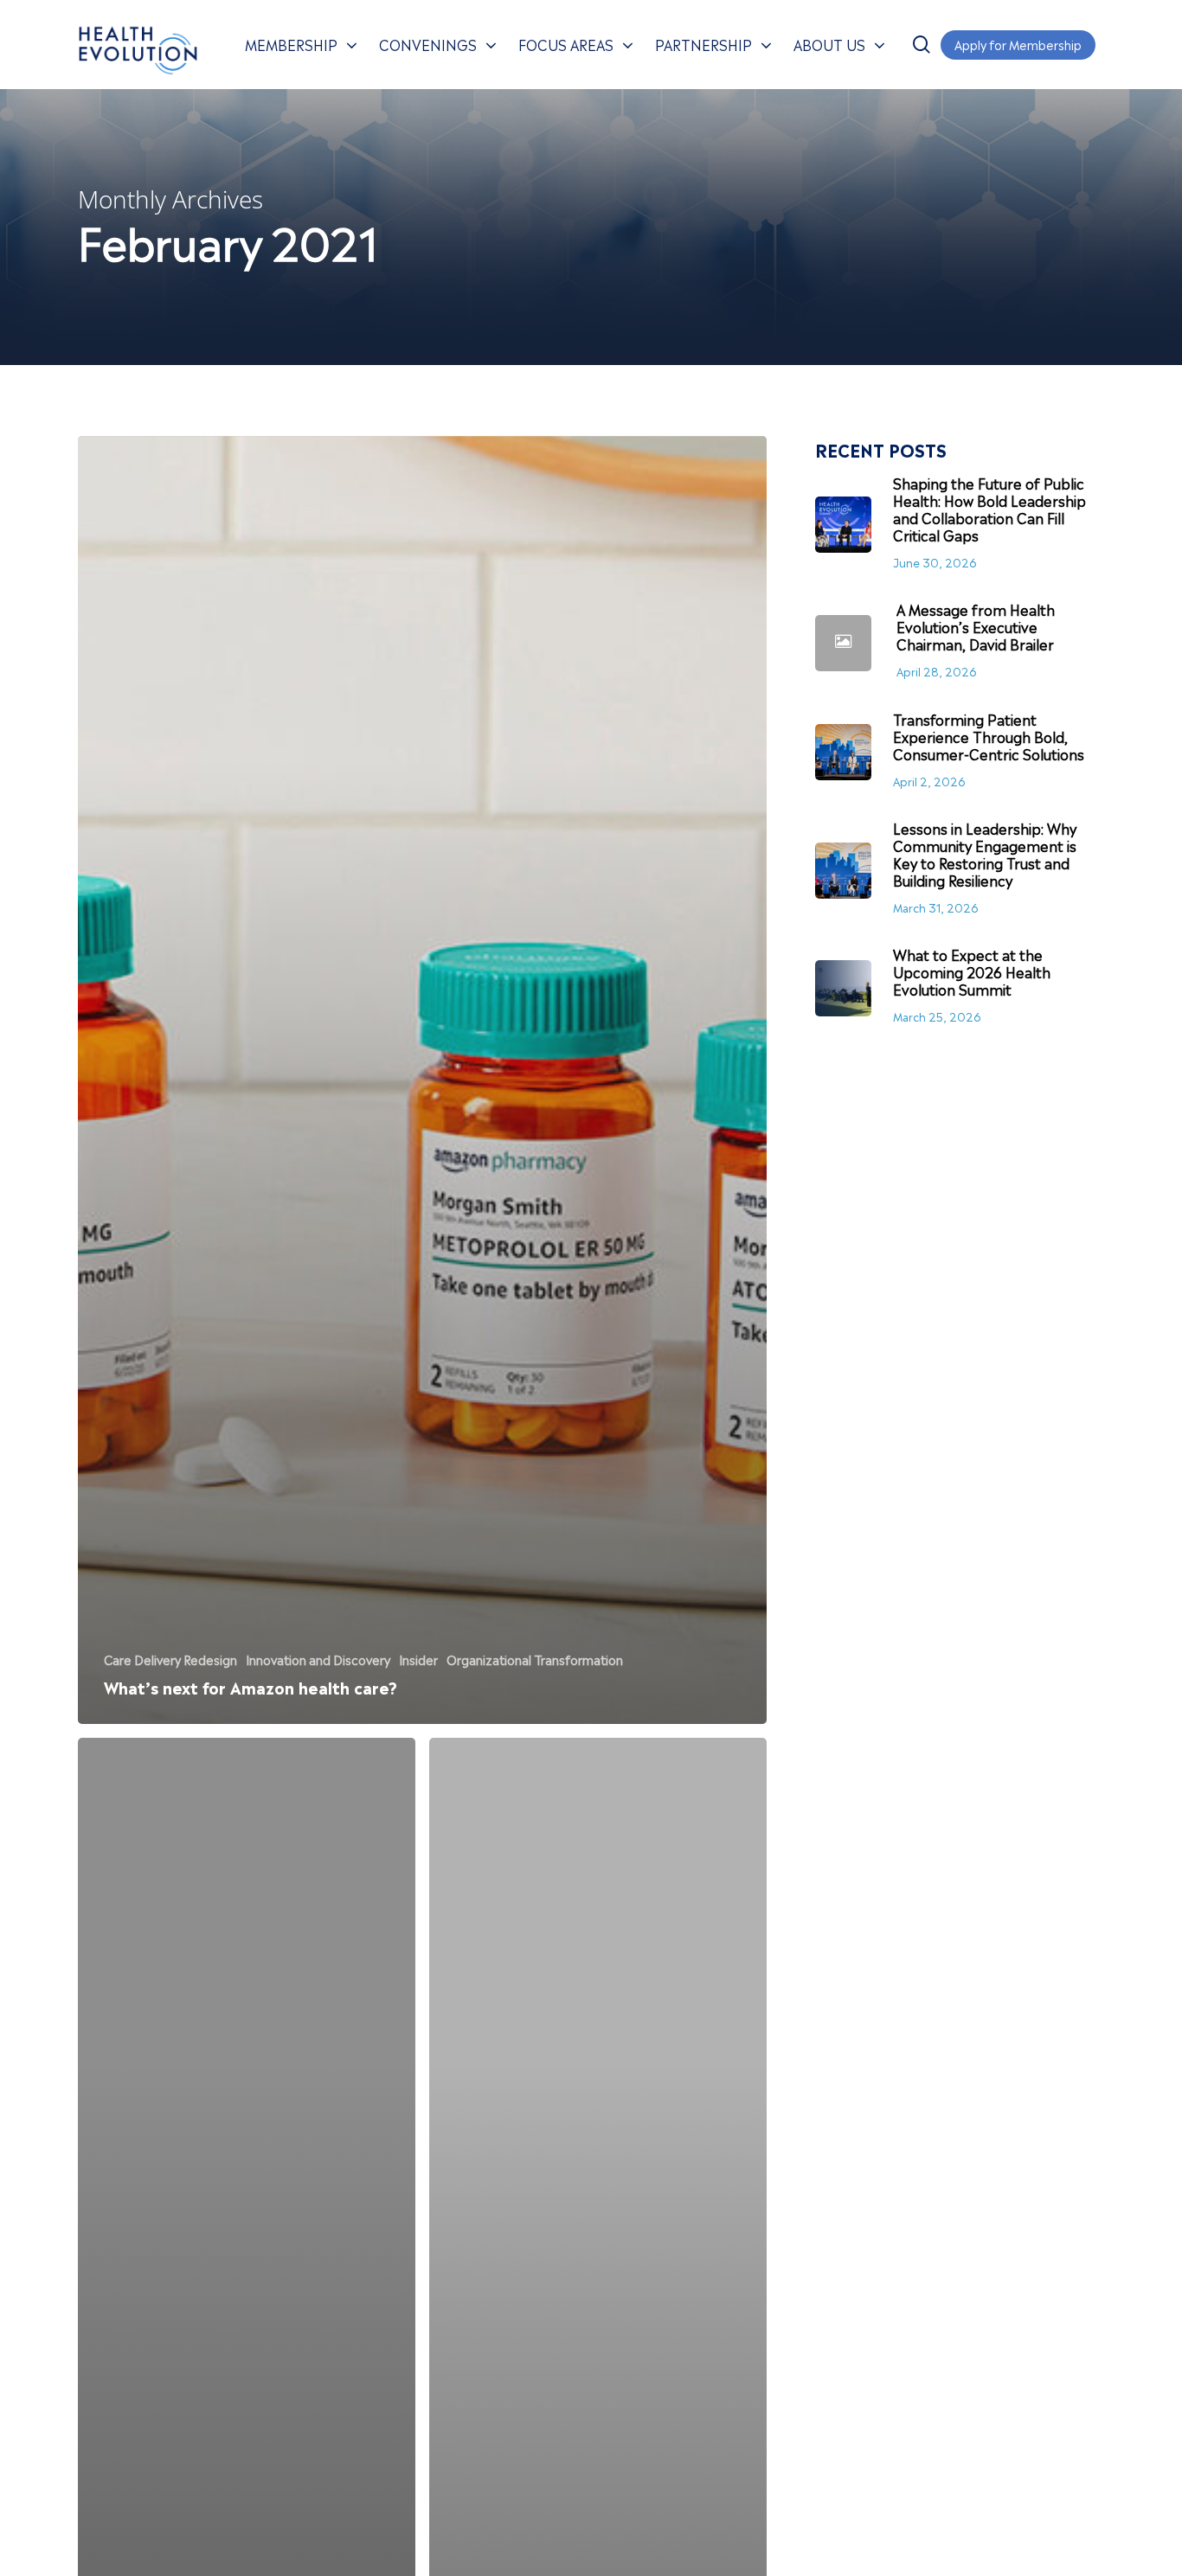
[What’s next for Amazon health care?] (422, 1080)
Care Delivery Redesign (170, 1659)
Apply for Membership (1018, 44)
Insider (418, 1659)
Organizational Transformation (535, 1659)
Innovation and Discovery (318, 1659)
